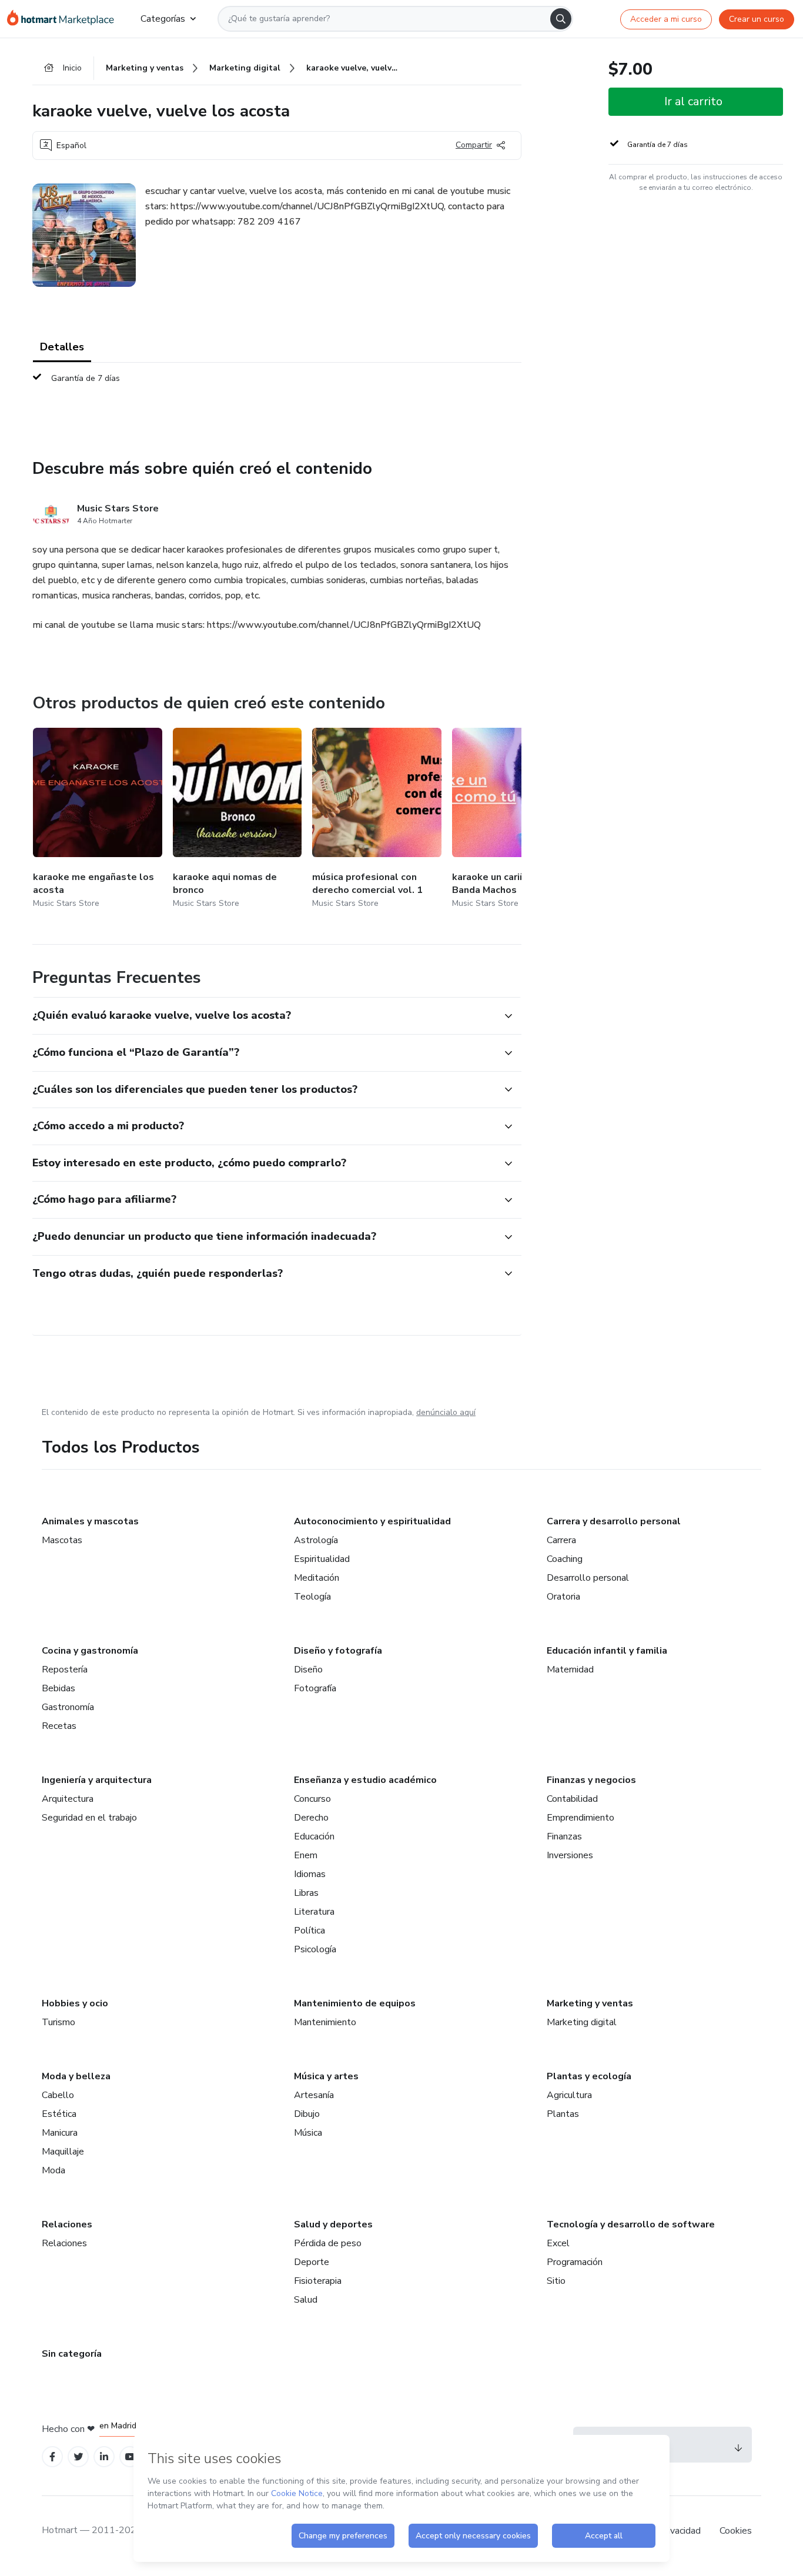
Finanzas (564, 1836)
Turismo (58, 2022)
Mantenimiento (325, 2022)
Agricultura (569, 2095)
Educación (314, 1836)
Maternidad (570, 1670)
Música (308, 2133)
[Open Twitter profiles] (78, 2457)
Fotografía (315, 1688)
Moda (53, 2170)
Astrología (316, 1540)
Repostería (65, 1670)
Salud (306, 2300)
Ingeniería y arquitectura (97, 1780)
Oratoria (563, 1597)
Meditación (317, 1578)
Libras (306, 1893)
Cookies (736, 2531)
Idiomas (310, 1874)
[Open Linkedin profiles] (104, 2457)
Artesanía (314, 2095)
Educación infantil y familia (607, 1651)
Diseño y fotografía (338, 1651)
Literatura (314, 1912)
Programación (575, 2262)
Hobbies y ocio (75, 2003)
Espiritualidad (322, 1559)
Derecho (311, 1818)
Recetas (59, 1726)
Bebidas (58, 1688)
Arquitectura (68, 1799)
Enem (306, 1855)
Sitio (556, 2281)
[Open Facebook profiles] (52, 2457)
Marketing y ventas (590, 2003)
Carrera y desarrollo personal (614, 1521)
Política (310, 1931)
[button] (264, 1016)
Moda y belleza (76, 2076)
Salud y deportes (333, 2224)
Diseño (308, 1670)
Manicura (60, 2133)
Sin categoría (72, 2354)
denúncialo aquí (446, 1412)
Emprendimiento (580, 1818)
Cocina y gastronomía (90, 1651)
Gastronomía (68, 1707)
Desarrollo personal (588, 1578)
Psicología (315, 1949)
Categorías (163, 19)
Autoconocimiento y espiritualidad (372, 1521)
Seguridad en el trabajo (89, 1818)
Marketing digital (582, 2022)
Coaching (565, 1559)
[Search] (561, 19)
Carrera (561, 1540)
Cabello (58, 2095)
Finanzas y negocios (591, 1780)
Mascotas (62, 1540)
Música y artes (326, 2076)
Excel (558, 2243)
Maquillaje (63, 2152)
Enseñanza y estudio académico (365, 1780)
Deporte (312, 2262)
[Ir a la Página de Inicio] (64, 19)
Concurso (312, 1799)
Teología (312, 1597)
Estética (59, 2114)
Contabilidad (572, 1799)
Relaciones (67, 2224)
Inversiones (570, 1855)
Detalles (62, 347)
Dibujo (307, 2114)
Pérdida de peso (328, 2243)
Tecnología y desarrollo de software (631, 2224)
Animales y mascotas (90, 1521)
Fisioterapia (318, 2281)
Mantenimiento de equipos (355, 2003)
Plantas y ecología (589, 2076)
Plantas (563, 2114)
